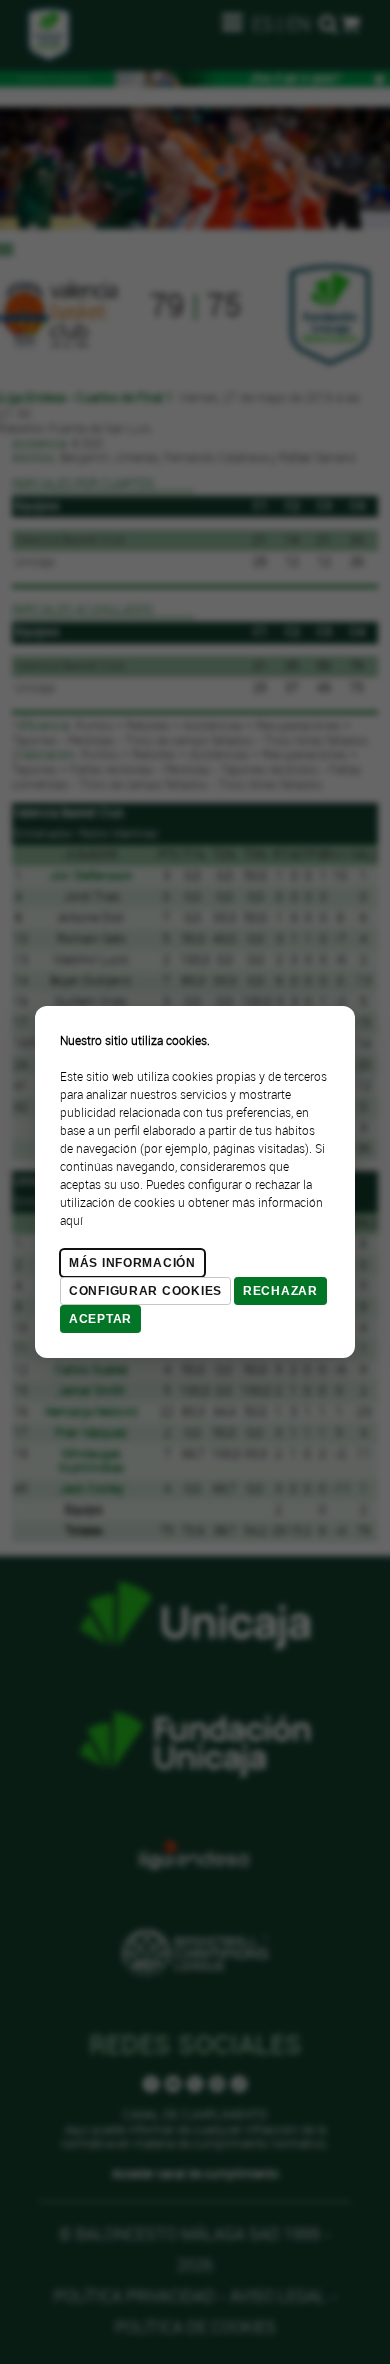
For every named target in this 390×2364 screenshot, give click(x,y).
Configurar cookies (145, 1291)
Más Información (132, 1263)
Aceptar (100, 1319)
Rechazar (280, 1291)
